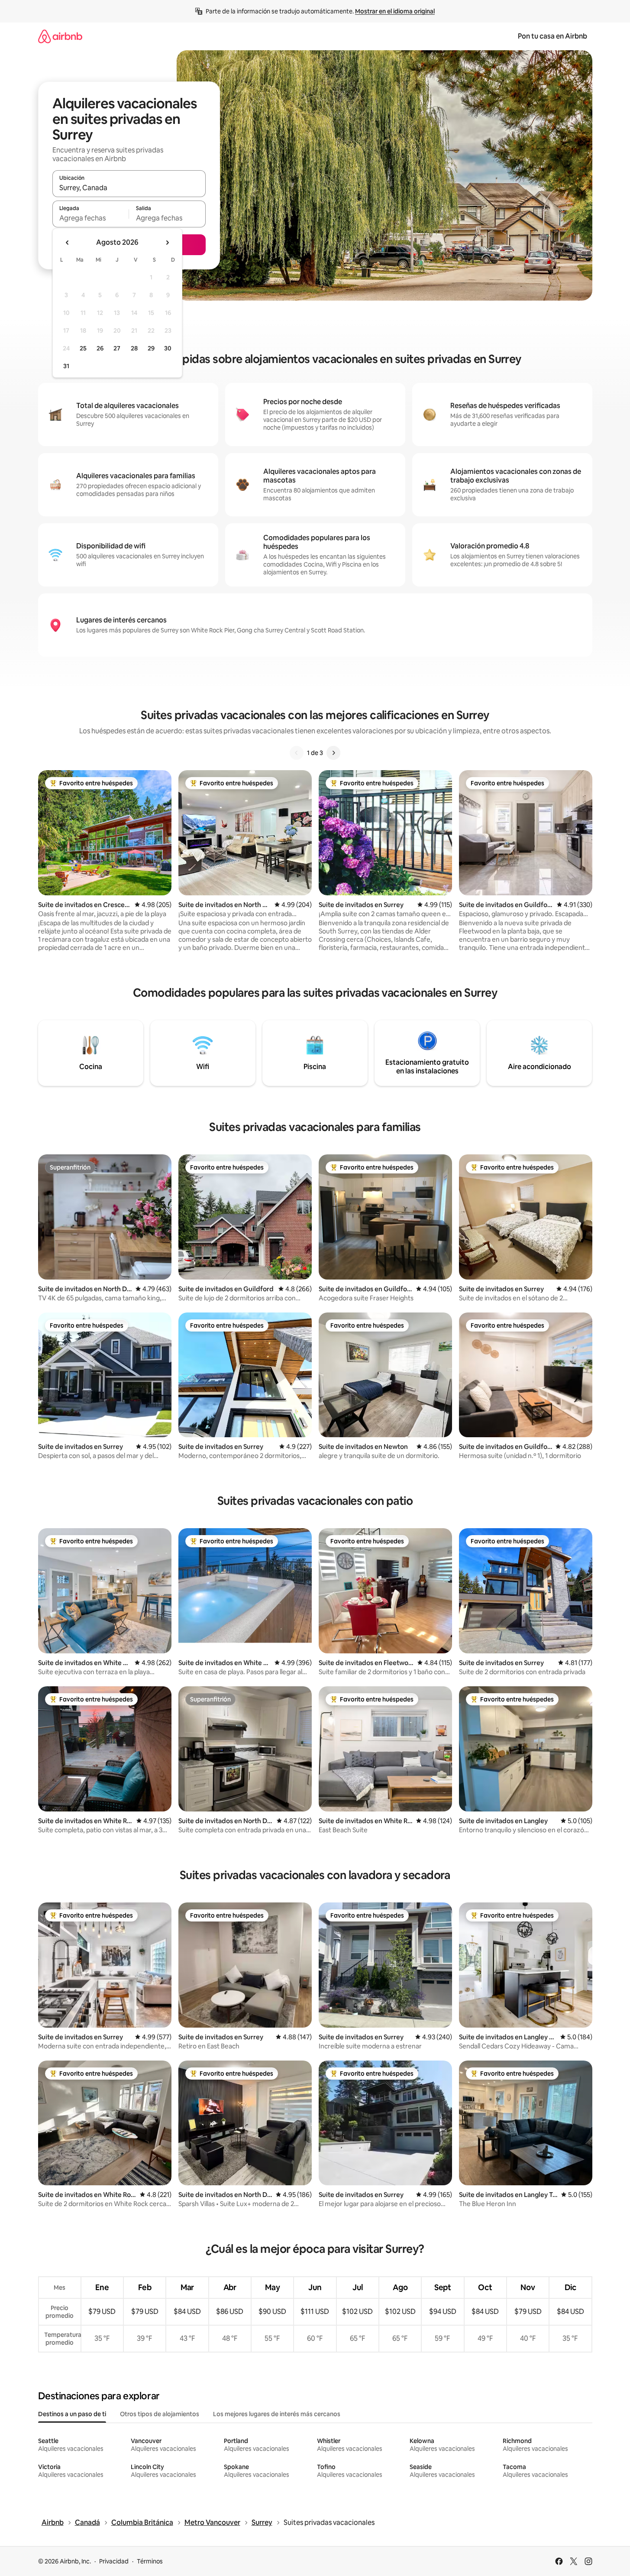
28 (134, 348)
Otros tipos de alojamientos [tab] (160, 2414)
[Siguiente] (333, 753)
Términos (150, 2561)
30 (168, 348)
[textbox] (91, 218)
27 (117, 348)
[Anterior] (297, 753)
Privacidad (114, 2561)
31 (66, 366)
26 (100, 348)
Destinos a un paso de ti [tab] (72, 2414)
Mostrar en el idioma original (395, 11)
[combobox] (129, 188)
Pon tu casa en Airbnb (552, 36)
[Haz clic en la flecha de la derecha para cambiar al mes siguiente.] (167, 243)
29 (151, 348)
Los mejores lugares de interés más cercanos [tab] (277, 2414)
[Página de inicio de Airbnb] (60, 36)
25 (83, 348)
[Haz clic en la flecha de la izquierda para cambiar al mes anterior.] (68, 243)
